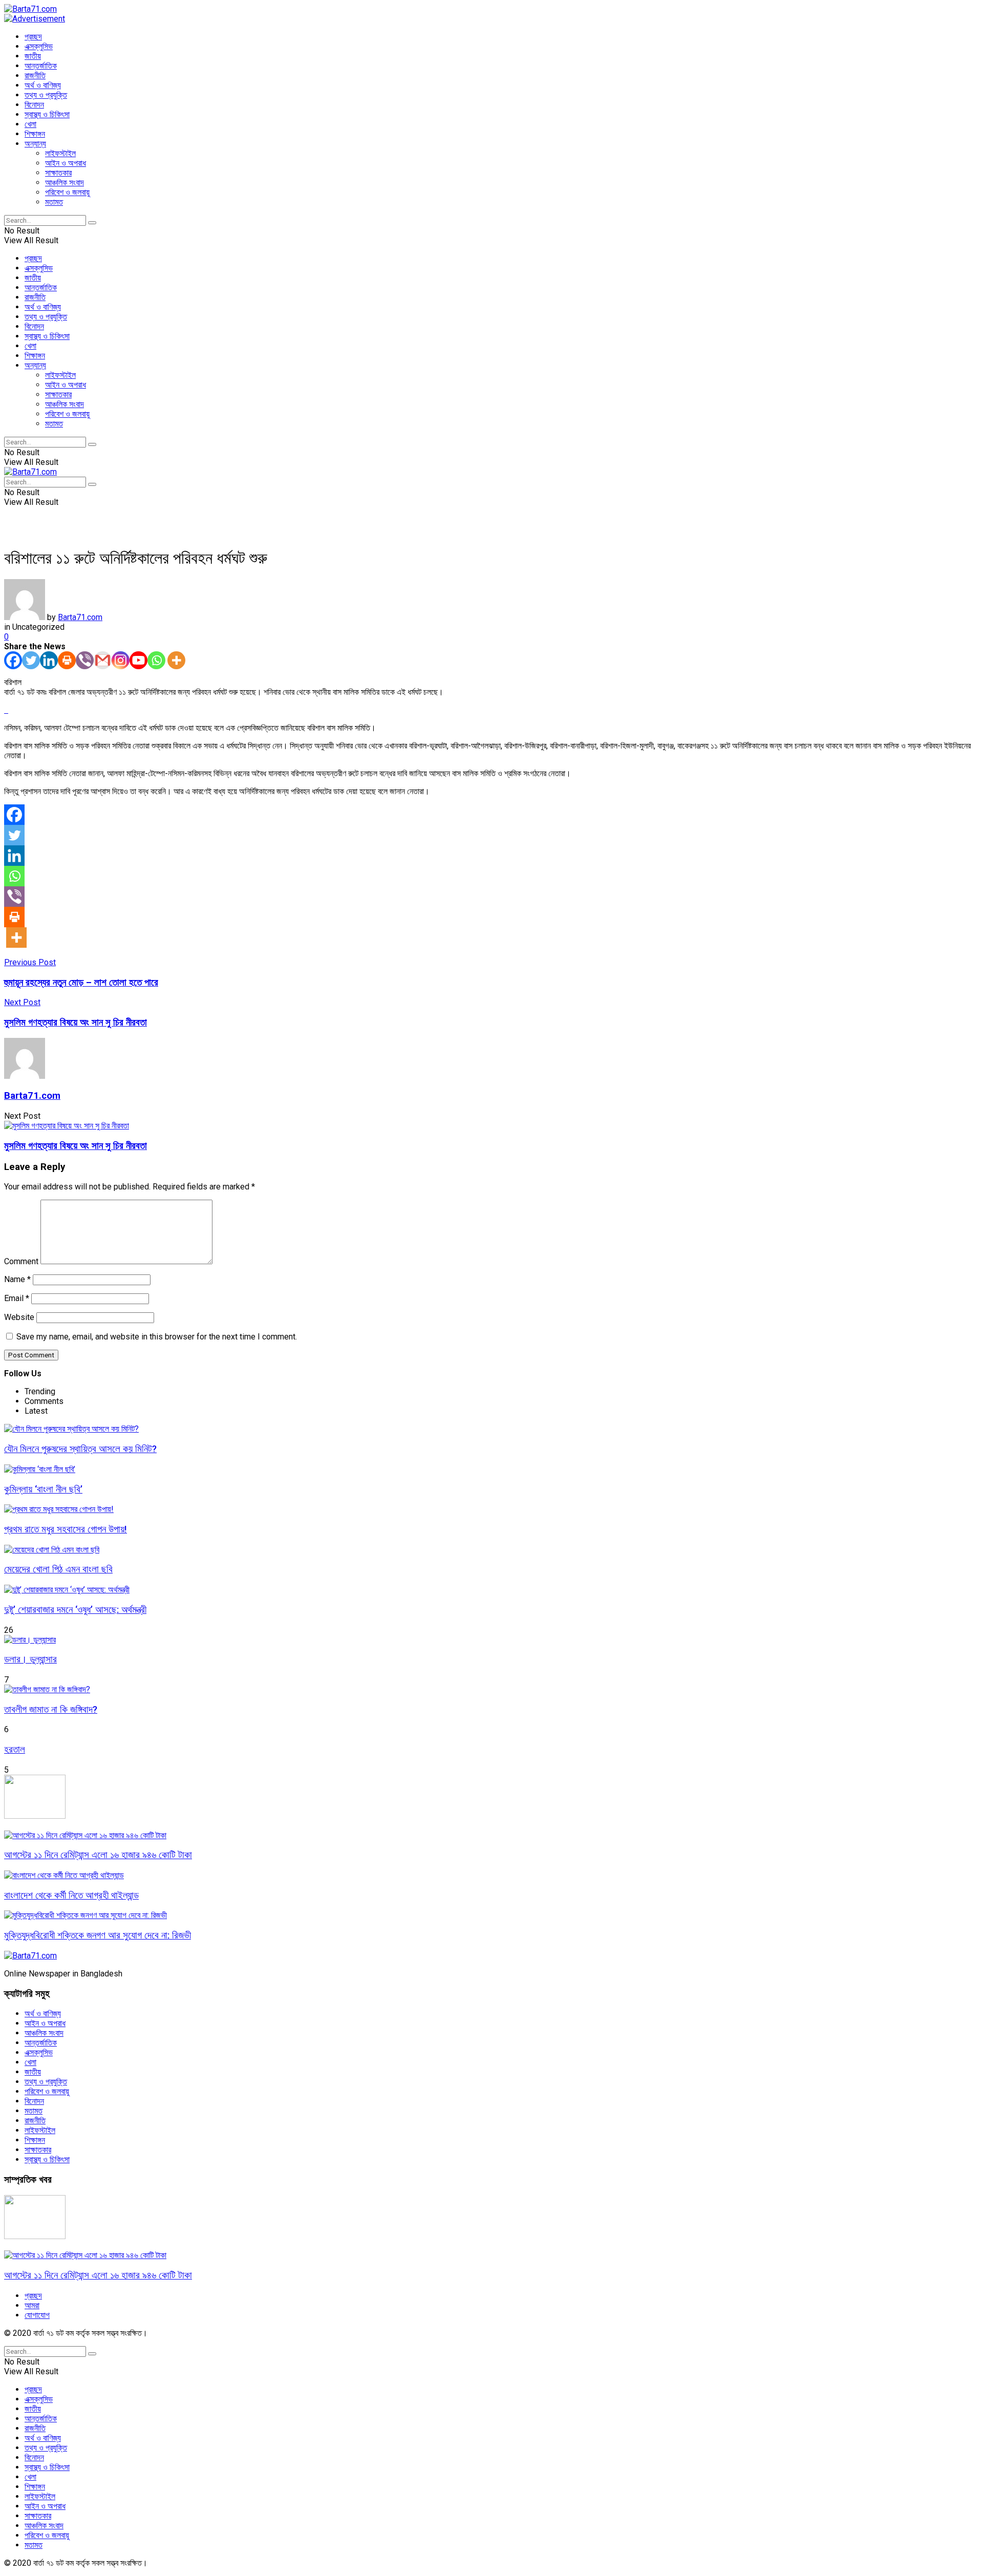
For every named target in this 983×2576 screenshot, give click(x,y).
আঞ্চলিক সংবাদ (65, 183)
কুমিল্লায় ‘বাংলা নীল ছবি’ (43, 1489)
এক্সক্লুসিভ (39, 46)
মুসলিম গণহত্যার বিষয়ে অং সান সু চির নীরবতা (76, 1146)
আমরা (32, 2305)
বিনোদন (34, 105)
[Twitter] (31, 660)
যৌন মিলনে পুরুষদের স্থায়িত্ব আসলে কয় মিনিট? (80, 1449)
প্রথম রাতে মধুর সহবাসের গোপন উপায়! (66, 1529)
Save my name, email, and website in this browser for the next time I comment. (157, 1337)
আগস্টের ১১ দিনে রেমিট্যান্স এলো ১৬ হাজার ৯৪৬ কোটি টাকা (98, 1855)
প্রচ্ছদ (33, 37)
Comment (21, 1261)
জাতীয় (33, 56)
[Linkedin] (49, 660)
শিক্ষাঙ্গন (35, 134)
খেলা (30, 124)
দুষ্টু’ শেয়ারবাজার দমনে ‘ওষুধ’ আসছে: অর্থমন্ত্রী (75, 1610)
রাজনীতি (35, 76)
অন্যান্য (35, 144)
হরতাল (15, 1750)
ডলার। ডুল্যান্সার (30, 1659)
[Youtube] (138, 660)
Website (19, 1317)
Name (17, 1279)
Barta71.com (80, 617)
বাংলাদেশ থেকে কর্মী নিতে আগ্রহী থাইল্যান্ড (71, 1896)
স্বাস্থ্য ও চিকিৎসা (47, 114)
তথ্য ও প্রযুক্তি (46, 95)
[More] (176, 660)
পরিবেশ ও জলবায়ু (67, 192)
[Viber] (85, 660)
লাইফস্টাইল (60, 153)
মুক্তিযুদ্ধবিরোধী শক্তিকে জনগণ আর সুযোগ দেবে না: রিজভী (98, 1935)
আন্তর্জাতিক (41, 66)
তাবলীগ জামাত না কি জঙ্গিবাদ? (51, 1710)
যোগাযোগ (37, 2315)
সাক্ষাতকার (58, 173)
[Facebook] (13, 660)
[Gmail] (103, 660)
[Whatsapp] (156, 660)
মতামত (54, 202)
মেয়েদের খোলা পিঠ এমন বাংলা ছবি (58, 1569)
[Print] (67, 660)
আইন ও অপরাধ (66, 163)
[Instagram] (121, 660)
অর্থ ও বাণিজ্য (43, 85)
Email (17, 1298)
